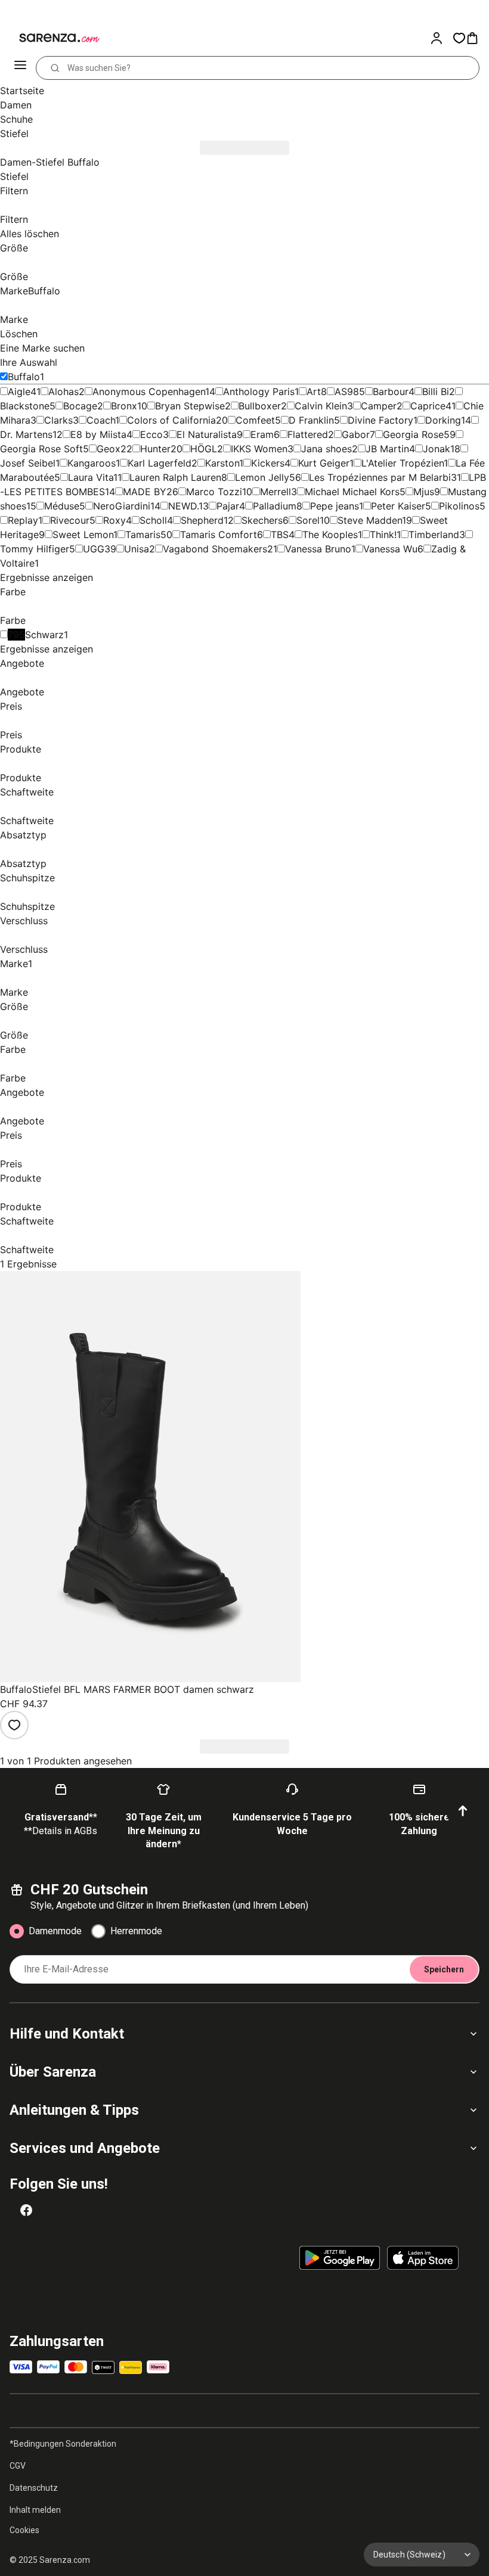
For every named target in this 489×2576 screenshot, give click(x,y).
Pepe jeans (335, 506)
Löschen (19, 334)
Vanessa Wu (390, 549)
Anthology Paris (259, 391)
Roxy (114, 520)
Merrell (276, 492)
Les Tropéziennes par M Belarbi (380, 477)
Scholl (153, 520)
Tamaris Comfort (219, 535)
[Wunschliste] (459, 38)
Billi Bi (436, 391)
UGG (94, 549)
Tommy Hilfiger (35, 549)
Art (314, 391)
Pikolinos (459, 506)
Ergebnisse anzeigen (47, 577)
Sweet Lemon (83, 535)
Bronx (124, 406)
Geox (109, 449)
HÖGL (204, 449)
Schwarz (44, 635)
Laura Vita (91, 477)
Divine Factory (380, 420)
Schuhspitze (27, 878)
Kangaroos (92, 463)
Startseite (22, 91)
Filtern (14, 191)
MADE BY (145, 492)
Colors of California (171, 420)
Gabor (356, 434)
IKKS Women (259, 449)
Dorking (443, 420)
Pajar (228, 506)
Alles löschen (30, 234)
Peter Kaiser (398, 506)
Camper (379, 406)
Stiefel (14, 176)
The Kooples (330, 535)
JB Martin (387, 449)
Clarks (58, 420)
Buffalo (24, 377)
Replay (23, 520)
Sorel (308, 520)
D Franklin (311, 420)
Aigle (19, 391)
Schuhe (16, 119)
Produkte (21, 749)
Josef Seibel (28, 463)
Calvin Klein (321, 406)
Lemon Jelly (262, 477)
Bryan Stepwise (190, 406)
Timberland (434, 535)
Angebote (22, 663)
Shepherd (202, 520)
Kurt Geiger (324, 463)
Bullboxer (260, 406)
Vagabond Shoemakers (215, 549)
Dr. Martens (26, 434)
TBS (280, 535)
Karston (222, 463)
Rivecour (70, 520)
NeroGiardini (122, 506)
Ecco (151, 434)
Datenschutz (34, 2488)
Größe (14, 248)
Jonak (437, 449)
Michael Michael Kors (352, 492)
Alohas (64, 391)
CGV (18, 2466)
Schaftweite (27, 792)
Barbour (391, 391)
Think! (383, 535)
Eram (262, 434)
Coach (101, 420)
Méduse (62, 506)
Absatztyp (23, 835)
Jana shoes (326, 449)
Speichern (444, 1969)
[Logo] (52, 38)
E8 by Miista (98, 434)
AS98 (347, 391)
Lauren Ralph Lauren (175, 477)
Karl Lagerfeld (160, 463)
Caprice (428, 406)
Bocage (80, 406)
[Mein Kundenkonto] (441, 38)
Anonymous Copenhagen (149, 391)
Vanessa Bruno (318, 549)
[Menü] (21, 68)
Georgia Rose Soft (41, 449)
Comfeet (255, 420)
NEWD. (183, 506)
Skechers (262, 520)
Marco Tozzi (214, 492)
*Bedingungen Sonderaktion (63, 2444)
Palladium (275, 506)
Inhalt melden (35, 2510)
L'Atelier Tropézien (403, 463)
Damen (16, 105)
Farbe (13, 592)
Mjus (424, 492)
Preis (11, 706)
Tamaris (143, 535)
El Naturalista (207, 434)
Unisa (137, 549)
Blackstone (25, 406)
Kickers (268, 463)
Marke (30, 291)
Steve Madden (370, 520)
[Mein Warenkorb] (477, 38)
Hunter (155, 449)
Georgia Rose (413, 434)
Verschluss (24, 921)
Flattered (308, 434)
